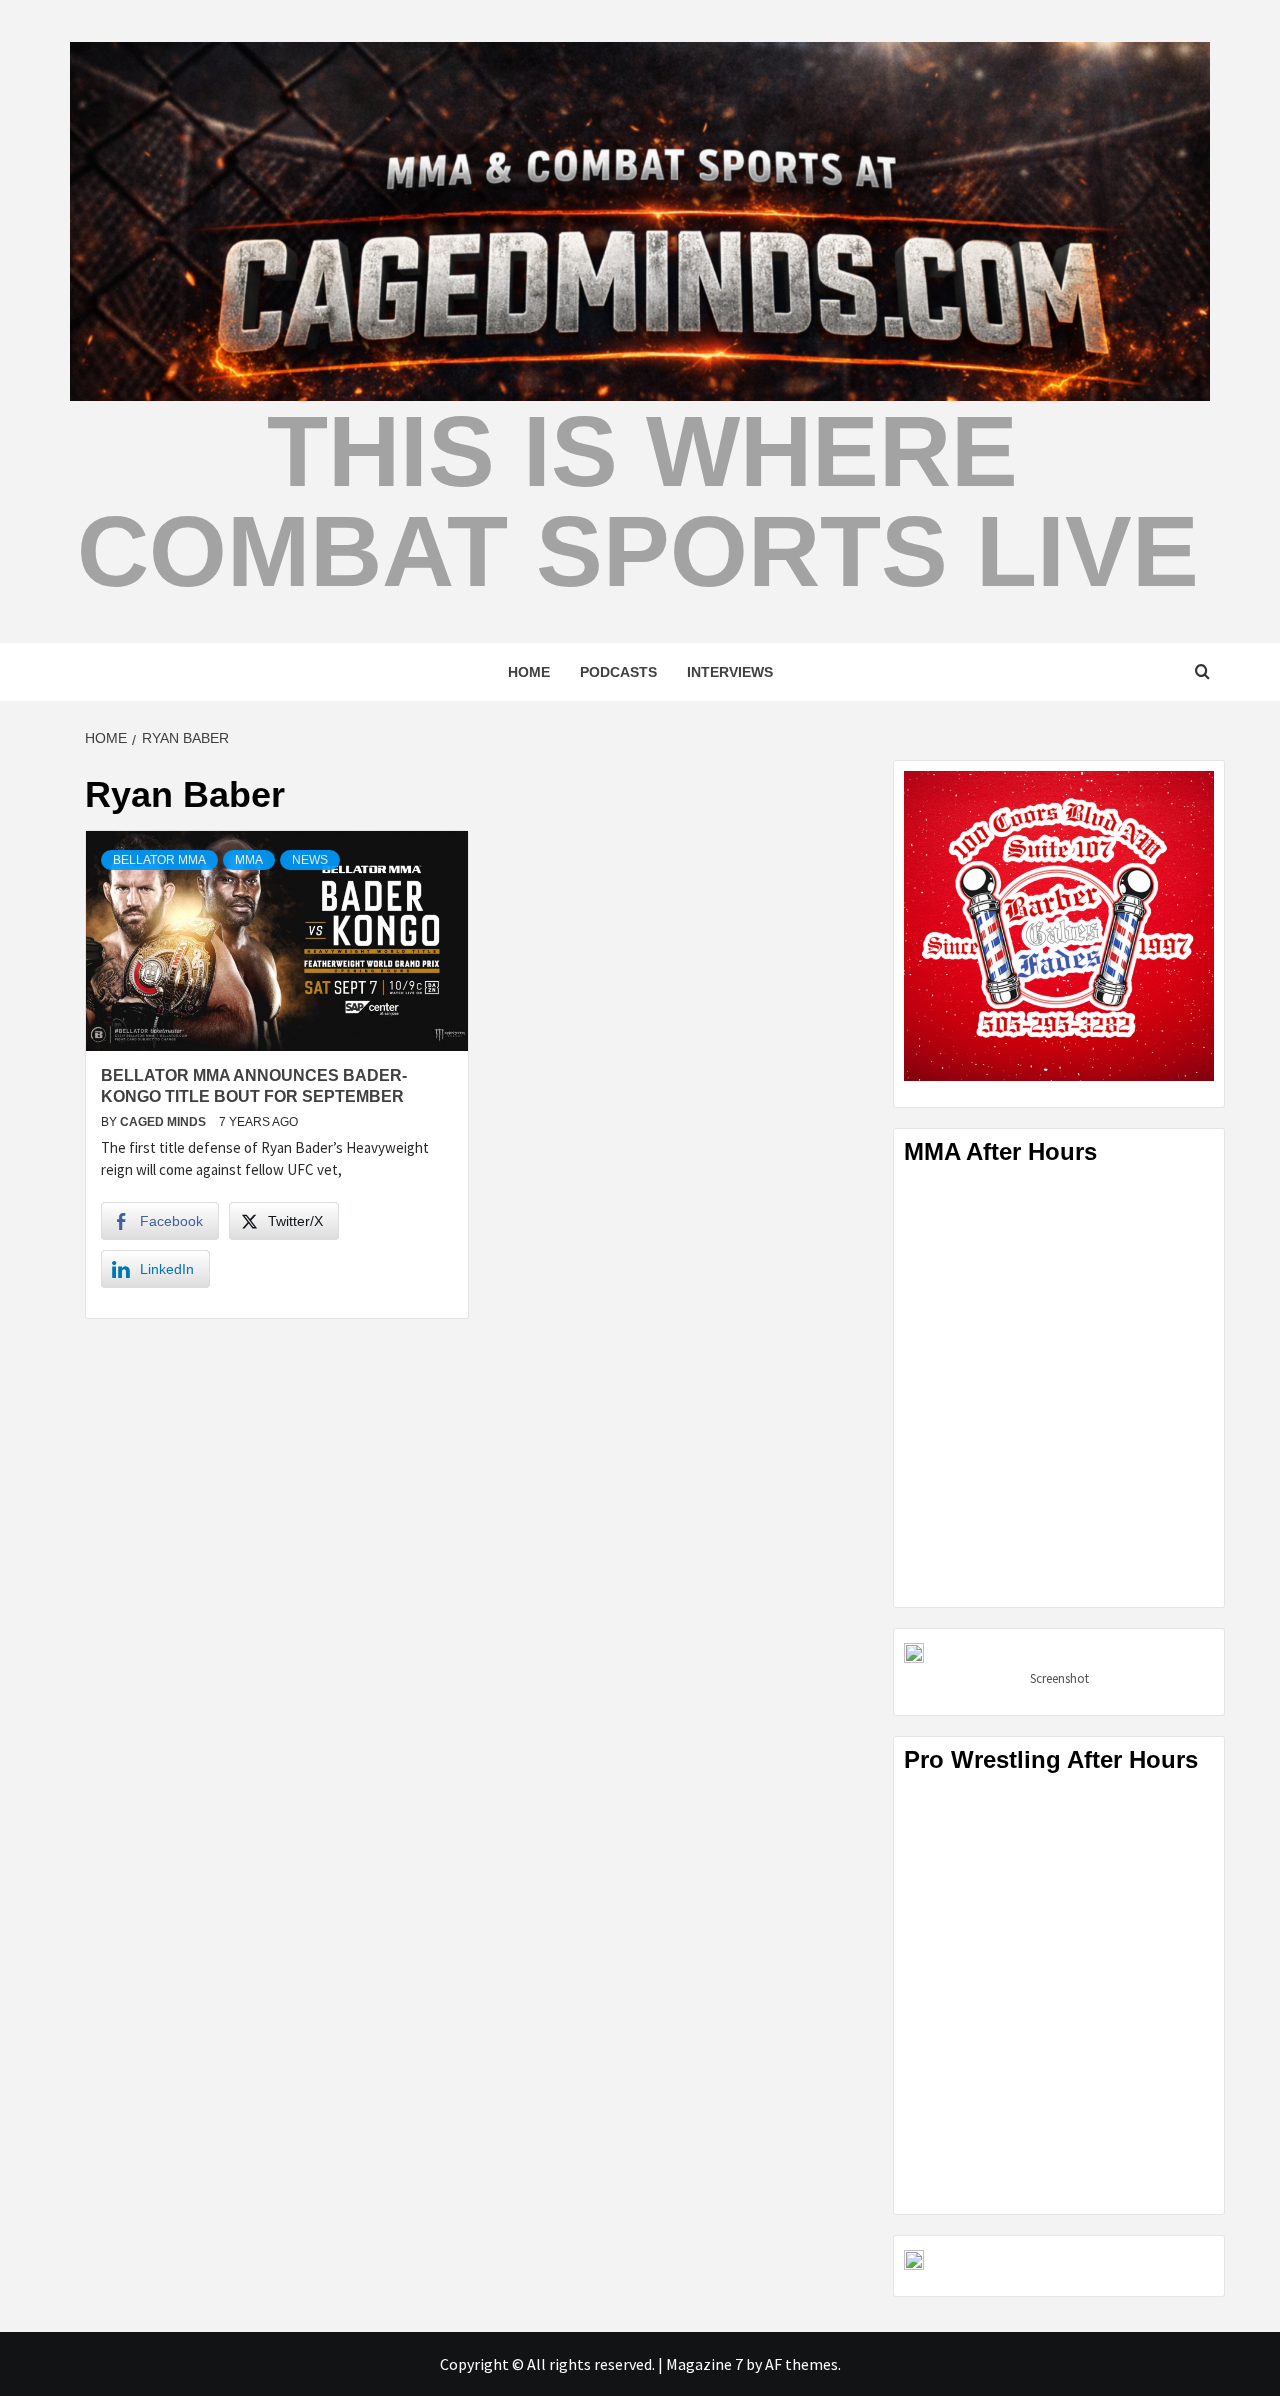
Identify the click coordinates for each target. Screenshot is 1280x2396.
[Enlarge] (1188, 797)
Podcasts (618, 672)
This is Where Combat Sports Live (638, 501)
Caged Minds (164, 1122)
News (310, 860)
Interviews (730, 672)
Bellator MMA (159, 860)
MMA (249, 860)
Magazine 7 (704, 2364)
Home (529, 672)
